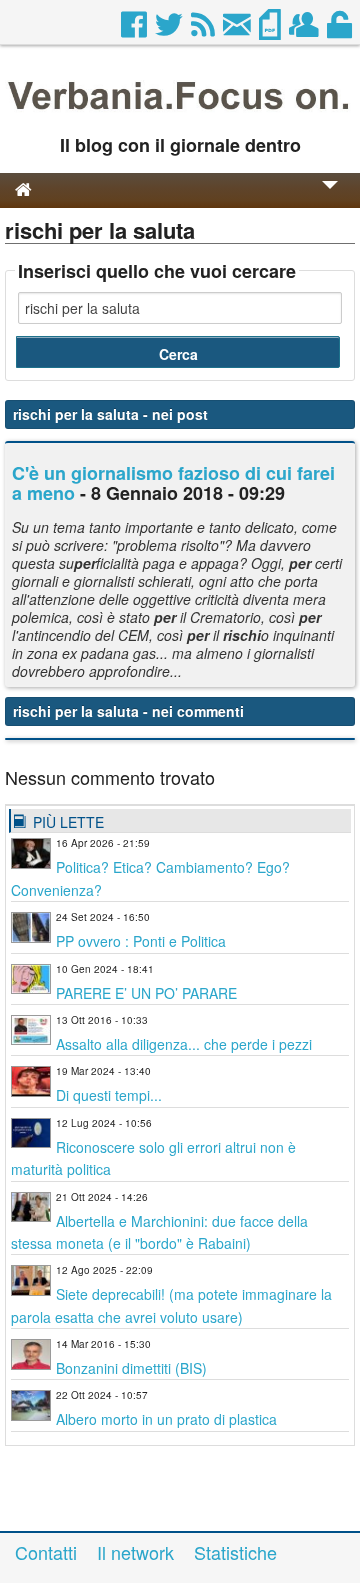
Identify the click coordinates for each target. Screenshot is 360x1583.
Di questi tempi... (109, 1095)
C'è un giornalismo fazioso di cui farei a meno (173, 483)
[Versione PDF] (271, 30)
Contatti (46, 1552)
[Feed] (204, 30)
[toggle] (330, 198)
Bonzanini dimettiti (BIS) (131, 1368)
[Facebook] (135, 30)
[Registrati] (305, 30)
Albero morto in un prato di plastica (166, 1419)
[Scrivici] (238, 30)
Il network (135, 1552)
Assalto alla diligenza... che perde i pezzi (184, 1044)
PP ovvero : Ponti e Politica (141, 941)
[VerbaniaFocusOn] (180, 113)
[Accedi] (341, 30)
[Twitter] (170, 30)
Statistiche (235, 1552)
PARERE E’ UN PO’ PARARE (146, 993)
